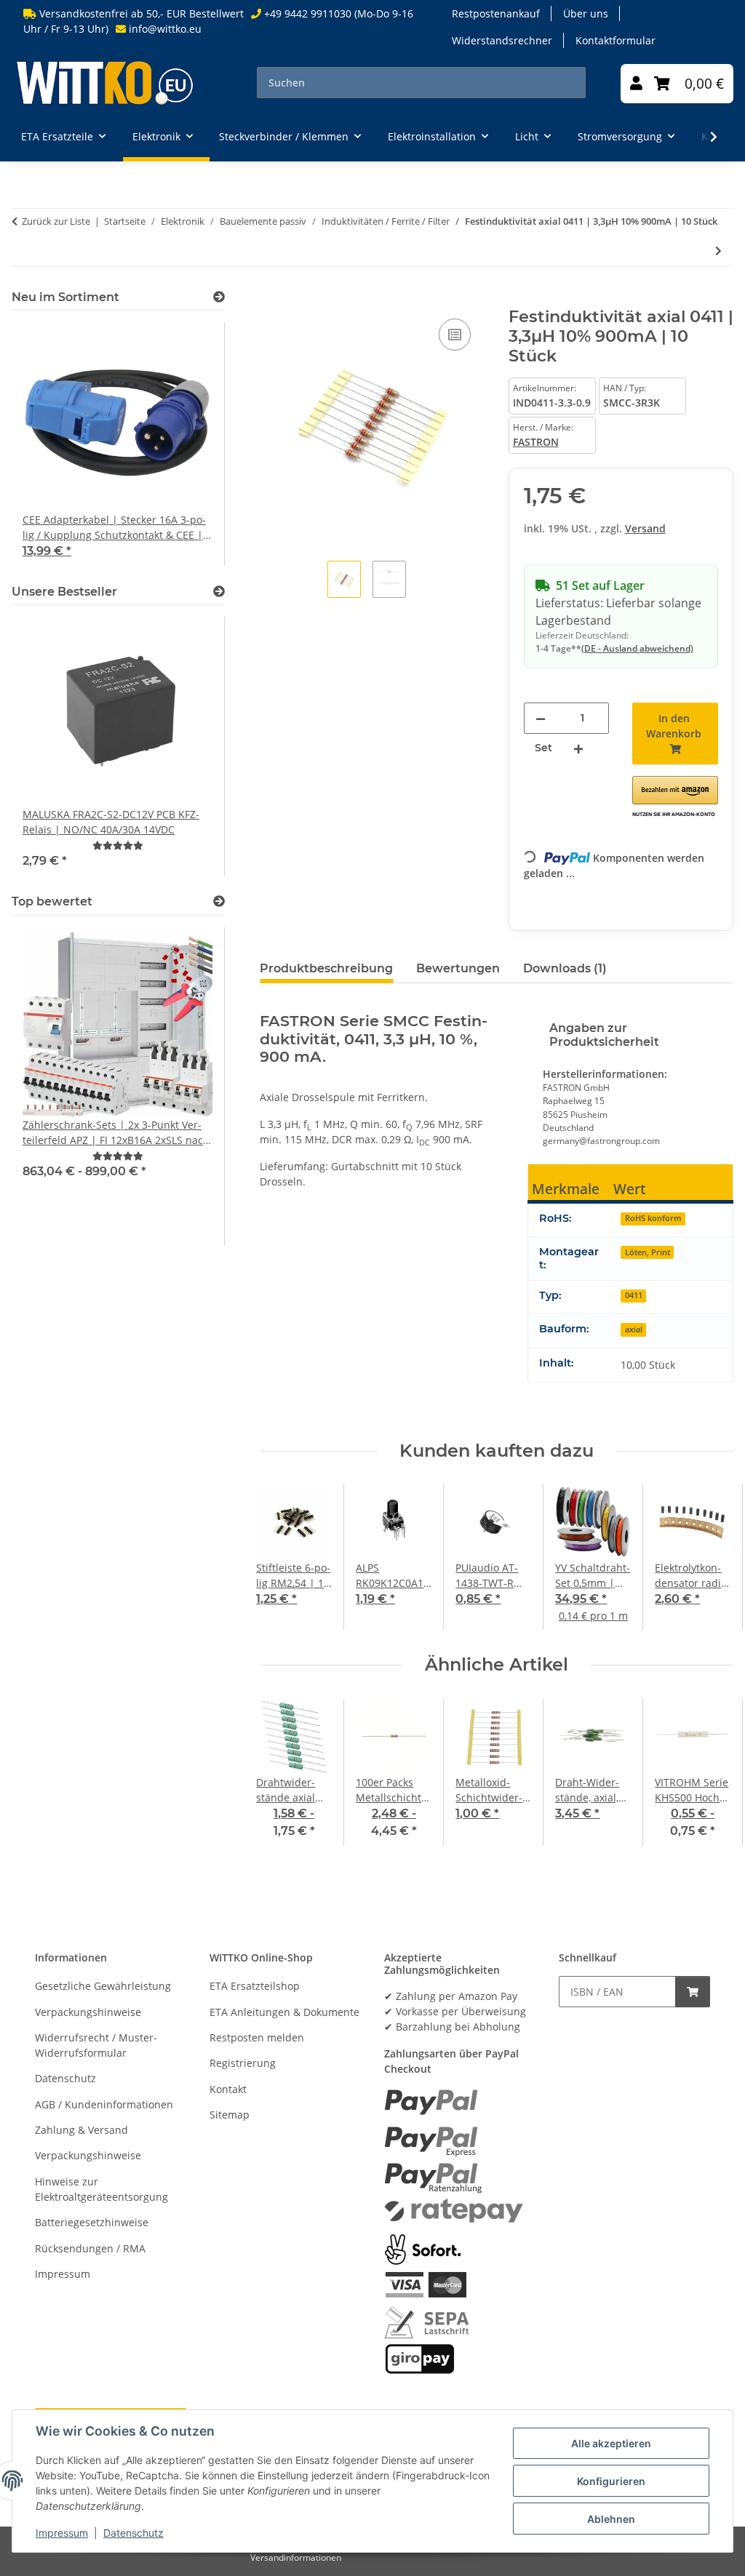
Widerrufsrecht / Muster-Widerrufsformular (96, 2045)
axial (634, 1329)
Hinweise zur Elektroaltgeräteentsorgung (101, 2189)
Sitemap (230, 2115)
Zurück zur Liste (56, 221)
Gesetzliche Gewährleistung (103, 1986)
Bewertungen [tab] (458, 968)
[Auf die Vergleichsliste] (455, 335)
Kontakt (228, 2089)
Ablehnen (611, 2519)
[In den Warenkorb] (271, 299)
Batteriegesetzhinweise (92, 2222)
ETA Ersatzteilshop (255, 1986)
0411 (634, 1295)
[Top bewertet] (219, 901)
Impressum (62, 2533)
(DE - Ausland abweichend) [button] (637, 648)
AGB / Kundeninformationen (104, 2104)
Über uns (586, 13)
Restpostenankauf (496, 13)
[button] (636, 84)
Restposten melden (257, 2037)
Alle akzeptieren (611, 2443)
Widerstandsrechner (502, 40)
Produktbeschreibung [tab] (326, 968)
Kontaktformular (615, 40)
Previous (284, 1558)
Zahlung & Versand (81, 2130)
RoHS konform (653, 1218)
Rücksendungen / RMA (90, 2248)
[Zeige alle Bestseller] (219, 592)
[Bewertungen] (118, 845)
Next (710, 1558)
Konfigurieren (611, 2481)
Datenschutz (134, 2533)
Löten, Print (648, 1252)
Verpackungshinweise (88, 2012)
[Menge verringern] (541, 718)
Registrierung (243, 2063)
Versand (645, 528)
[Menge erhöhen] (578, 748)
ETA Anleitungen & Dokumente (284, 2012)
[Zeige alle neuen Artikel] (219, 297)
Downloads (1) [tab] (565, 968)
